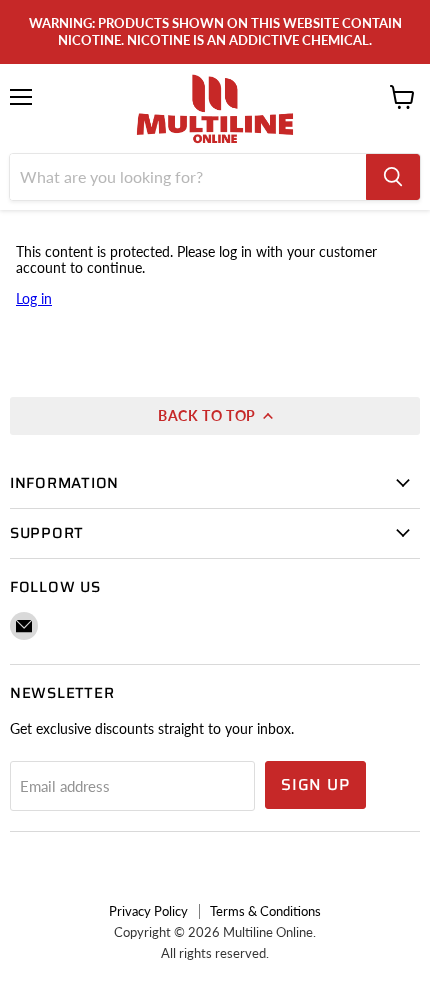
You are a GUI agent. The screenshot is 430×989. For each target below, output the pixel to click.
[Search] (393, 177)
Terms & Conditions (265, 911)
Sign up (315, 784)
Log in (34, 298)
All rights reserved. (215, 953)
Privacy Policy (148, 911)
